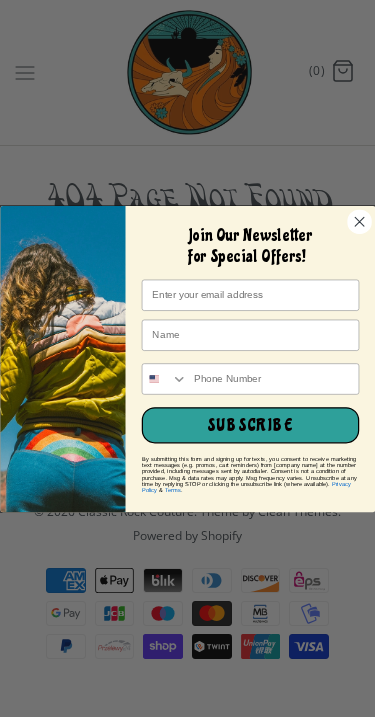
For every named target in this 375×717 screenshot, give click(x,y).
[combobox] (164, 379)
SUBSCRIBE (250, 425)
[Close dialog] (359, 221)
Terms (172, 490)
